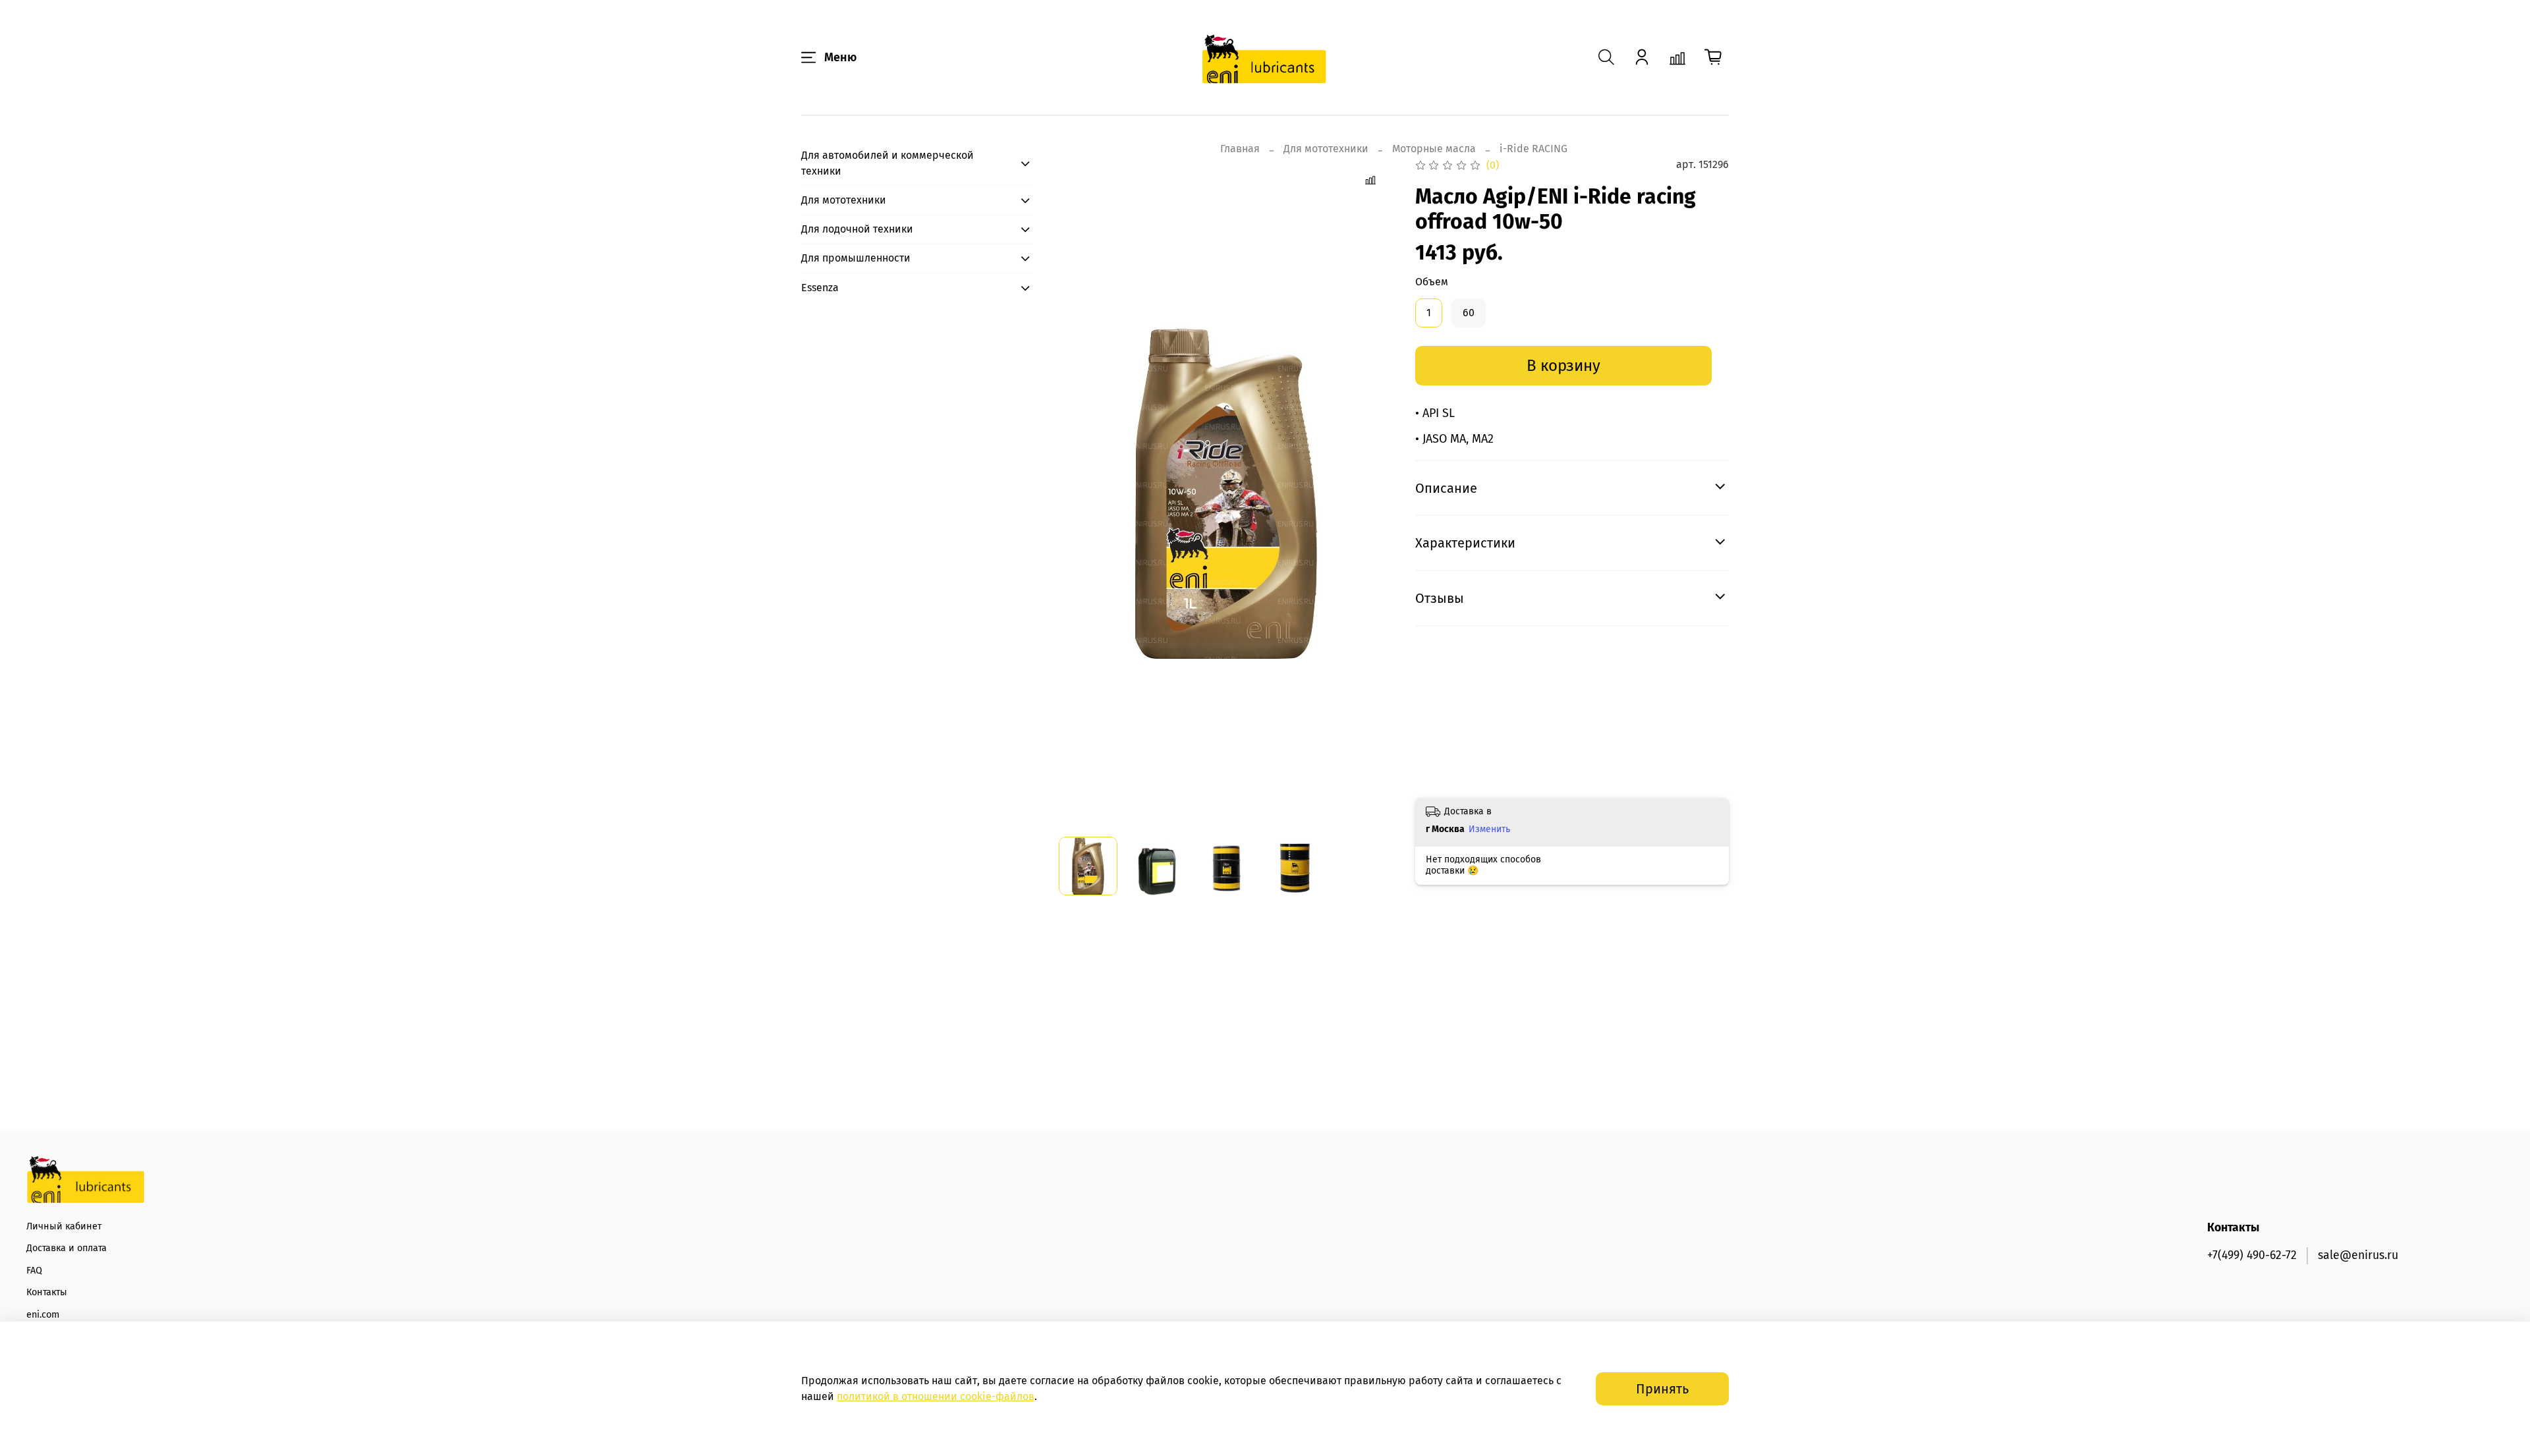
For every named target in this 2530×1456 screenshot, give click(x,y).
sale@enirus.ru (2358, 1255)
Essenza (820, 288)
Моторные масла (1434, 149)
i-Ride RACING (1533, 149)
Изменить (1489, 829)
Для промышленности (856, 258)
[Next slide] (1373, 491)
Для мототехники (1326, 149)
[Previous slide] (1080, 491)
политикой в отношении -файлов (936, 1396)
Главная (1240, 149)
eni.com (43, 1315)
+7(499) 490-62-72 (2252, 1255)
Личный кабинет (64, 1226)
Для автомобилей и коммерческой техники (887, 163)
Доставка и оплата (67, 1248)
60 (1469, 313)
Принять (1662, 1389)
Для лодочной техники (857, 229)
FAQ (34, 1271)
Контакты (47, 1292)
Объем (1432, 282)
